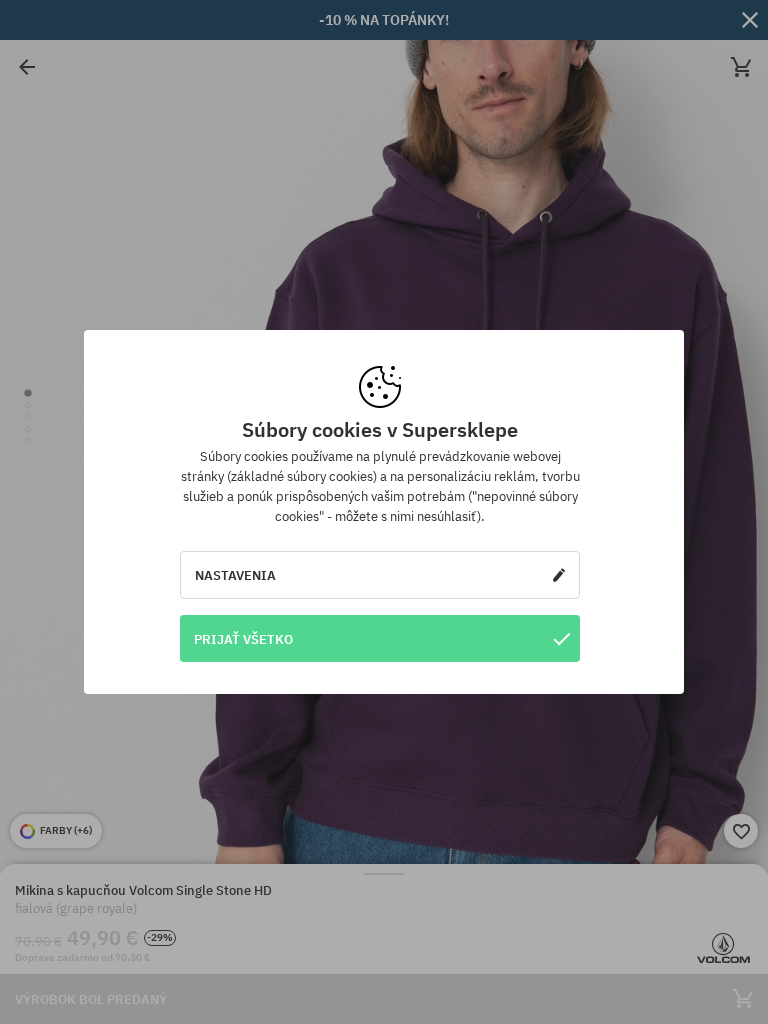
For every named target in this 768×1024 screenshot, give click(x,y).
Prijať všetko (243, 639)
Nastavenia (235, 575)
